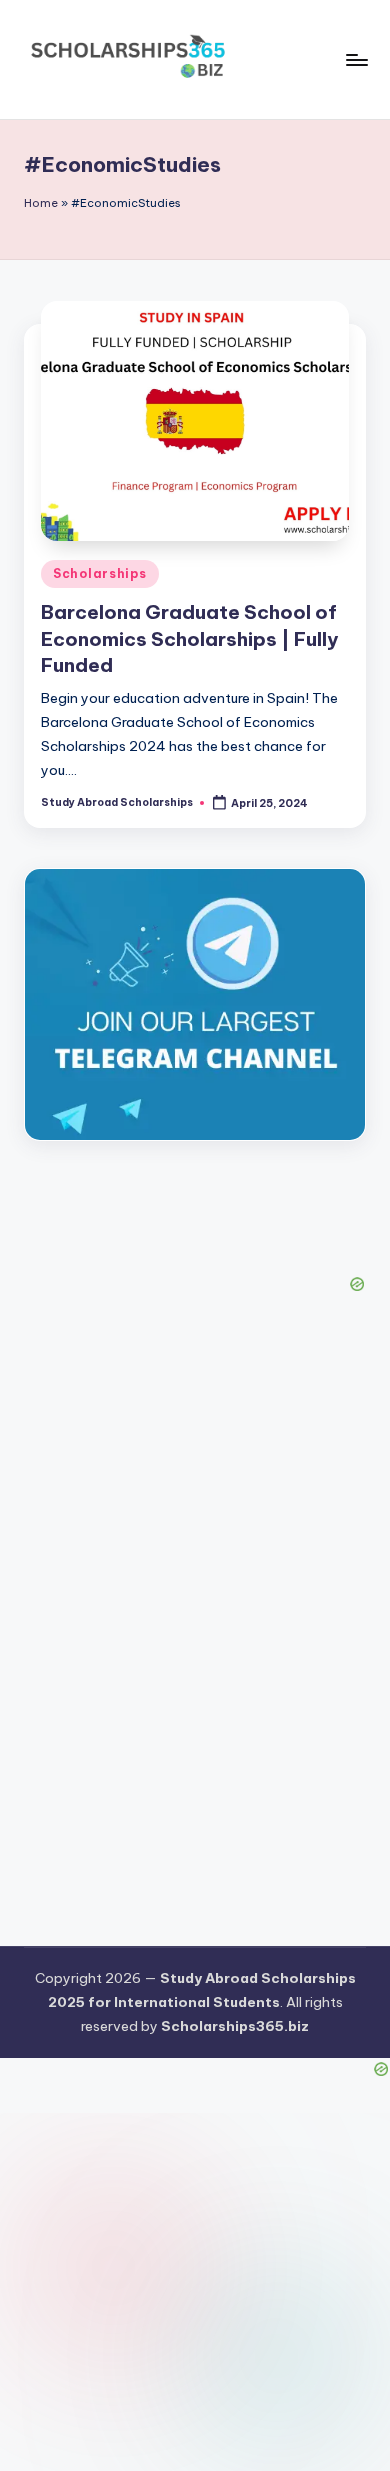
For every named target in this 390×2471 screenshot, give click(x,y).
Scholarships (100, 573)
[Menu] (356, 59)
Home (41, 203)
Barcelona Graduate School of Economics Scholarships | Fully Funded (189, 639)
